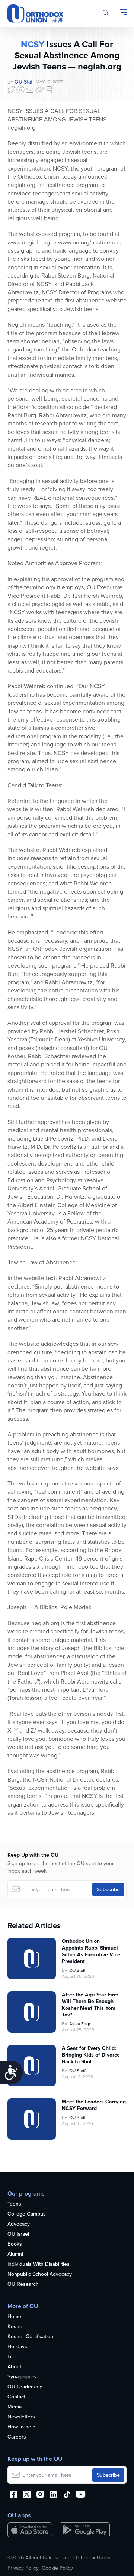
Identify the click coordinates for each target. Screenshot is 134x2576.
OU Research (23, 2284)
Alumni (15, 2254)
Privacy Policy (23, 2568)
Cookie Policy (57, 2568)
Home (14, 2317)
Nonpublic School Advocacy (40, 2274)
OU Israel (18, 2234)
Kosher (16, 2327)
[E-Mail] (30, 90)
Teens (14, 2204)
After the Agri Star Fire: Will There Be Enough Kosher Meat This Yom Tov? (90, 2005)
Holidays (17, 2347)
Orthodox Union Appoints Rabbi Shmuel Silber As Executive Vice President (91, 1951)
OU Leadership (25, 2387)
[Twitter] (11, 90)
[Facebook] (20, 90)
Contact (16, 2397)
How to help (21, 2427)
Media (15, 2407)
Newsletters (21, 2417)
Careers (17, 2437)
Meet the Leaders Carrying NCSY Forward (94, 2105)
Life (12, 2357)
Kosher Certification (30, 2337)
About (14, 2367)
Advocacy (19, 2224)
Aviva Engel (81, 2024)
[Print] (49, 90)
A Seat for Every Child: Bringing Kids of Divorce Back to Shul (91, 2055)
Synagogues (22, 2377)
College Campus (27, 2214)
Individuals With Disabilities (39, 2264)
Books (15, 2244)
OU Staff (24, 82)
